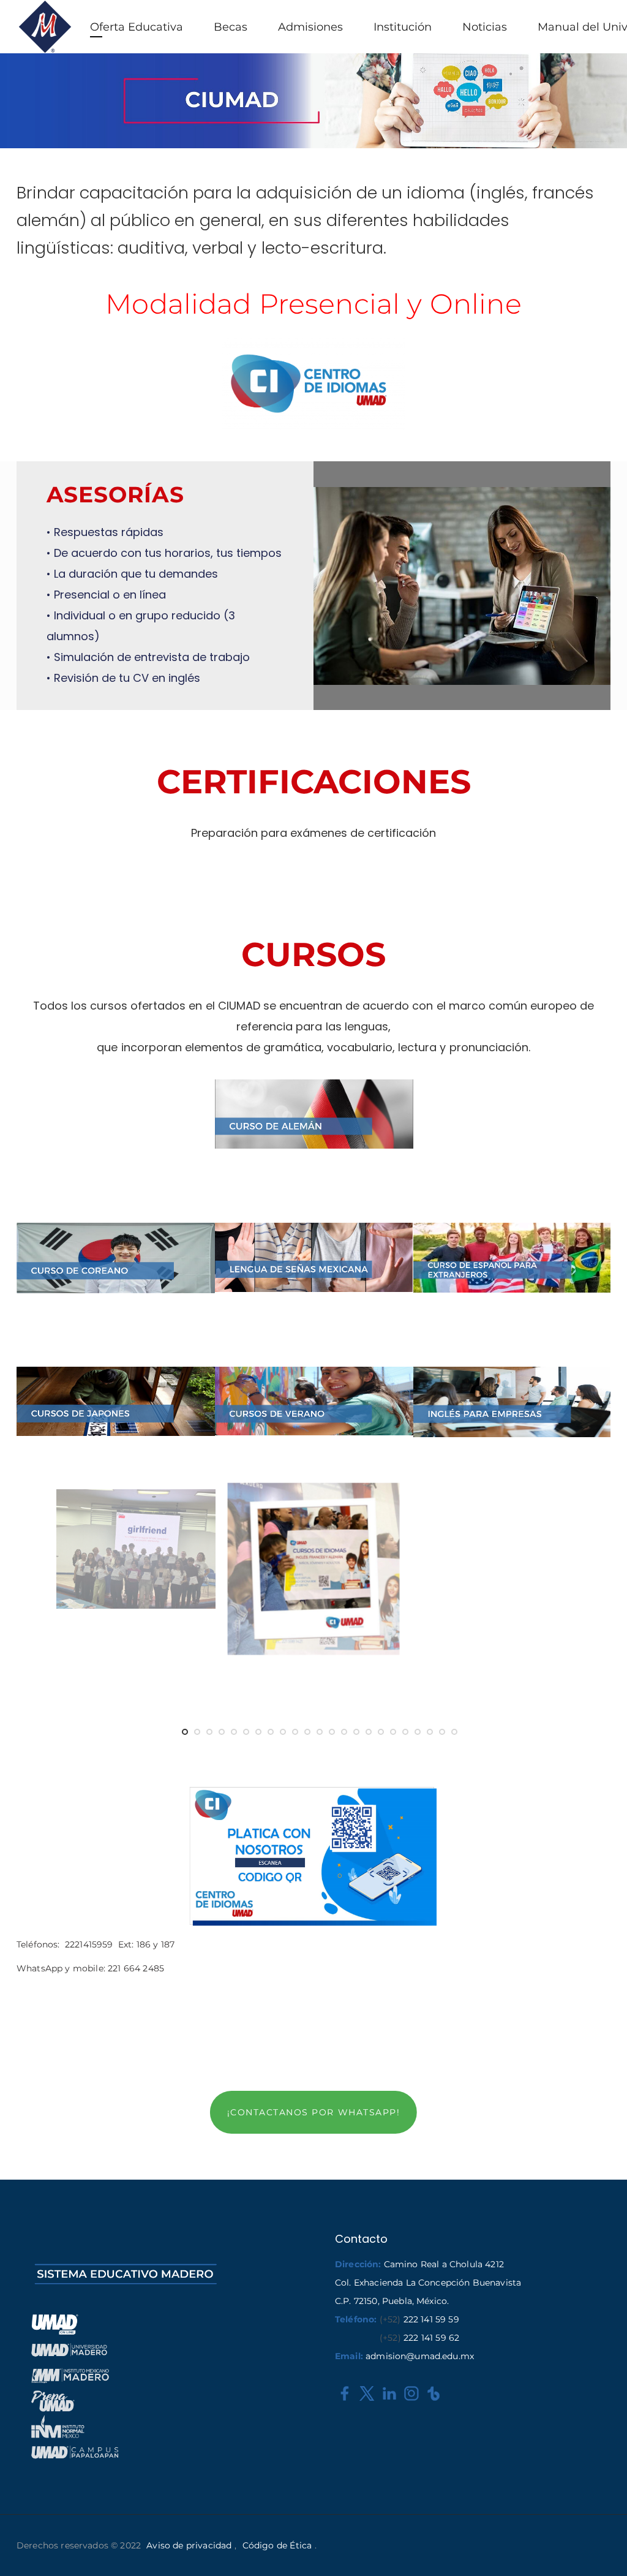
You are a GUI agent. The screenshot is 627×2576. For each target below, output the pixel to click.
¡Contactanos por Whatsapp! (313, 2112)
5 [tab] (234, 1732)
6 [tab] (246, 1732)
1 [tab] (185, 1732)
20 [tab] (418, 1732)
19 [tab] (405, 1732)
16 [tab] (369, 1732)
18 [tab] (393, 1732)
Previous (44, 1584)
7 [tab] (258, 1732)
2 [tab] (197, 1732)
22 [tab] (442, 1732)
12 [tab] (320, 1732)
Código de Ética (277, 2545)
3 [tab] (209, 1732)
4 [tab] (222, 1732)
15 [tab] (356, 1732)
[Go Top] (604, 2549)
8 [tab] (271, 1732)
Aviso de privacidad (189, 2545)
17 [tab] (381, 1732)
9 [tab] (283, 1732)
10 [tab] (295, 1732)
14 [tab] (344, 1732)
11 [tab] (307, 1732)
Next (583, 1584)
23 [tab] (454, 1732)
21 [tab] (430, 1732)
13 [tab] (332, 1732)
